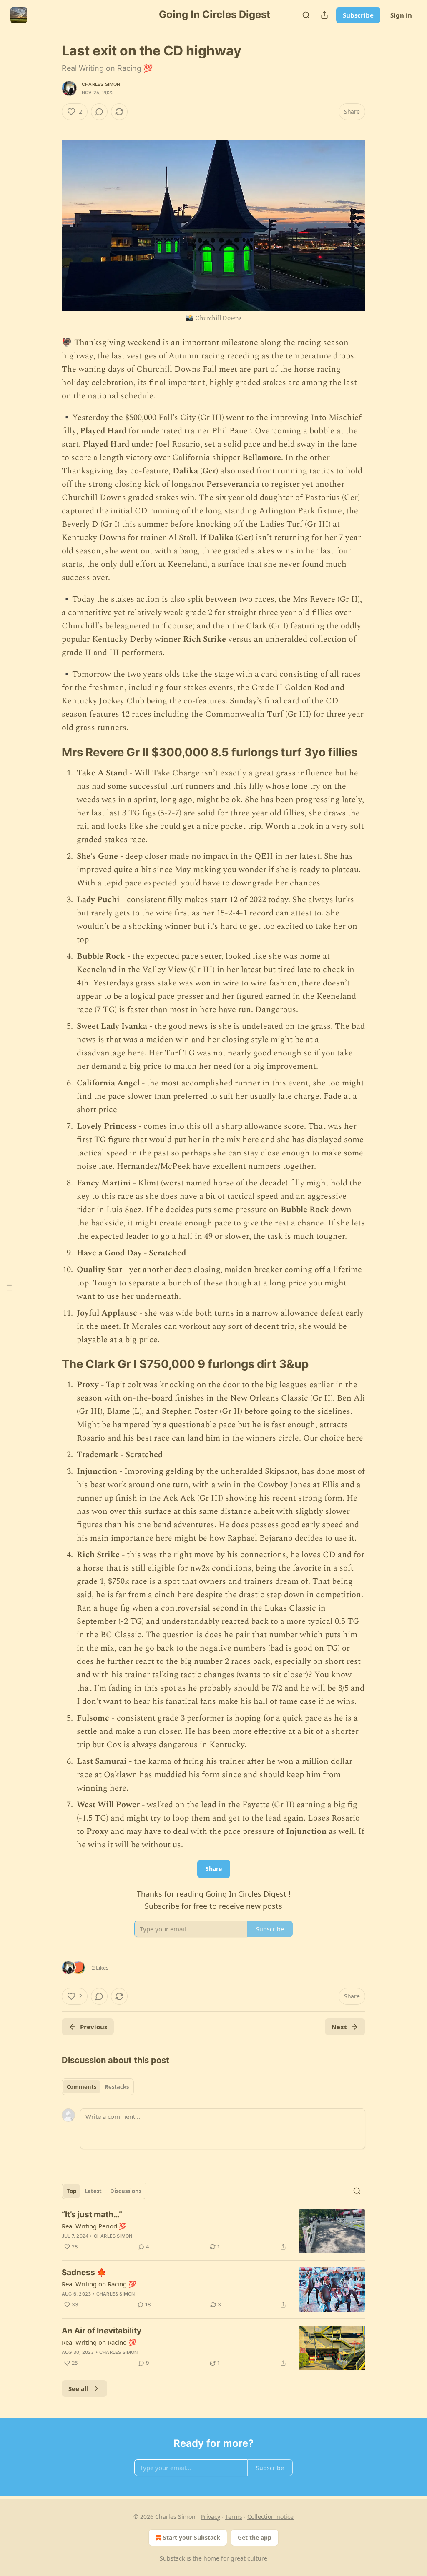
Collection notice (270, 2517)
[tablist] (98, 2087)
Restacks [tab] (117, 2087)
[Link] (50, 752)
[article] (213, 2232)
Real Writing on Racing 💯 (99, 2284)
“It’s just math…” (92, 2215)
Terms (234, 2517)
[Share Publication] (324, 15)
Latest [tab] (93, 2191)
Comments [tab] (82, 2087)
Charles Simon (101, 84)
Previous (94, 2027)
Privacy (210, 2517)
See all (79, 2388)
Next (339, 2027)
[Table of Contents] (9, 1288)
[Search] (306, 15)
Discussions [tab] (126, 2191)
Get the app (255, 2537)
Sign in (401, 15)
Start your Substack (192, 2537)
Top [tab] (72, 2191)
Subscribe (358, 15)
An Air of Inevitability (102, 2331)
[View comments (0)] (99, 112)
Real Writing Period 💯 (94, 2226)
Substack (172, 2558)
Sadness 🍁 (84, 2272)
